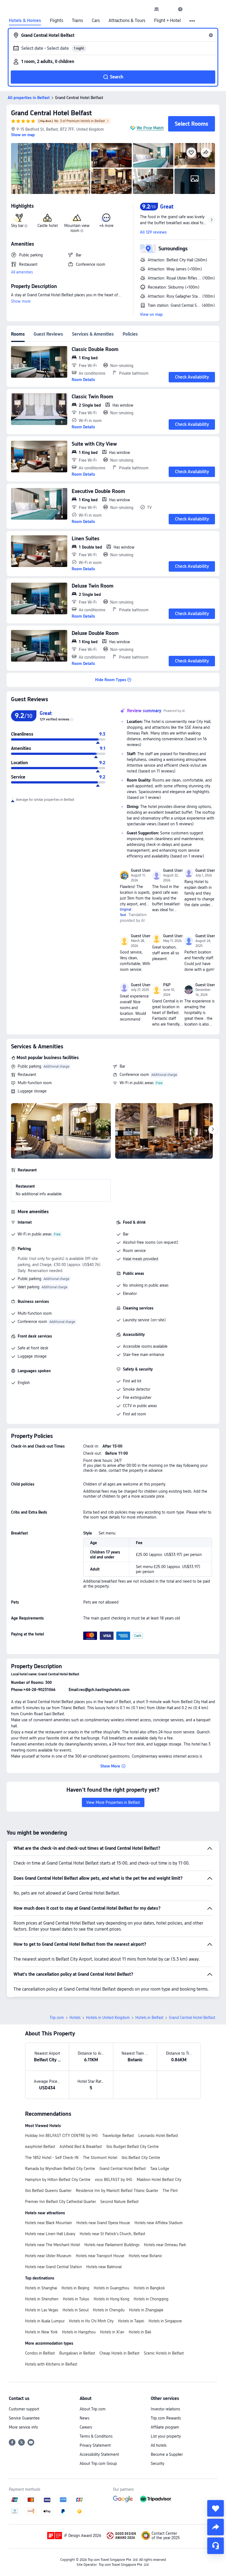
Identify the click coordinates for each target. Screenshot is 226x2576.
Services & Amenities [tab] (93, 334)
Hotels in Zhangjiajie (146, 2310)
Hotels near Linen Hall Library (50, 2234)
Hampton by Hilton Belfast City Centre (58, 2180)
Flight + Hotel (167, 21)
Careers (86, 2427)
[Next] (213, 1130)
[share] (216, 2527)
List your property (166, 2436)
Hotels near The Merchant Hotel (53, 2245)
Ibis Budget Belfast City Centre (133, 2147)
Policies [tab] (130, 334)
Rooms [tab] (18, 334)
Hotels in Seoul (76, 2310)
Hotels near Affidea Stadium (159, 2223)
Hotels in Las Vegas (42, 2310)
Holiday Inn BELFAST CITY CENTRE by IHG (61, 2136)
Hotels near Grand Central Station (53, 2267)
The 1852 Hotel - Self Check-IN (52, 2158)
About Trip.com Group (98, 2463)
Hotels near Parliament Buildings (112, 2245)
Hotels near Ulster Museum (48, 2256)
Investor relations (165, 2409)
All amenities (22, 272)
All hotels (159, 2445)
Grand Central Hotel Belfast (51, 113)
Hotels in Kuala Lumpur (45, 2321)
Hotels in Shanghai (41, 2288)
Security (158, 2463)
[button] (168, 9)
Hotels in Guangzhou (111, 2288)
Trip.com (57, 2018)
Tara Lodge (160, 2169)
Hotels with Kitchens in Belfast (51, 2364)
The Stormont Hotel (100, 2158)
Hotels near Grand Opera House (103, 2223)
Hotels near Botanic (145, 2256)
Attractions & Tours (127, 21)
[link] (157, 9)
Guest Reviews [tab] (48, 334)
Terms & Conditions (96, 2436)
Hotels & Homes (25, 21)
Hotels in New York (41, 2332)
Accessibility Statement (99, 2454)
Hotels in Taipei (131, 2321)
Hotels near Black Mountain (49, 2223)
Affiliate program (165, 2427)
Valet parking (29, 1287)
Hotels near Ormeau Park (165, 2245)
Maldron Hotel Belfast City (159, 2180)
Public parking (29, 1066)
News (84, 2418)
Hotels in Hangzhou (79, 2332)
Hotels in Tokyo (76, 2299)
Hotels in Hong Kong (111, 2299)
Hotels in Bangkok (149, 2288)
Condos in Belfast (40, 2353)
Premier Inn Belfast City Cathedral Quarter (60, 2202)
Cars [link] (96, 21)
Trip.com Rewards (166, 2418)
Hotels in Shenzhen (42, 2299)
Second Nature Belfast (119, 2202)
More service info (23, 2427)
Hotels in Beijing (75, 2288)
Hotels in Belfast (149, 2018)
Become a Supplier (167, 2454)
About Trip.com (93, 2409)
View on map (151, 314)
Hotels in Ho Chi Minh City (91, 2321)
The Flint (170, 2191)
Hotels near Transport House (100, 2256)
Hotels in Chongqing (151, 2299)
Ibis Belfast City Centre (141, 2158)
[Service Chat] (216, 2546)
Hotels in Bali (140, 2332)
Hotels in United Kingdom (108, 2018)
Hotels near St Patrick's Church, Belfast (112, 2234)
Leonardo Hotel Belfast (158, 2136)
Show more (21, 301)
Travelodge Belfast (118, 2136)
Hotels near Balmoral (104, 2267)
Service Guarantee (24, 2418)
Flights (57, 21)
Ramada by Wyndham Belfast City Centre (60, 2169)
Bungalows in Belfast (77, 2353)
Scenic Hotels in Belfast (164, 2353)
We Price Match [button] (150, 128)
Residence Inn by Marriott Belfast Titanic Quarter (117, 2191)
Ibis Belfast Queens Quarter (48, 2191)
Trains (77, 21)
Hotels (75, 2018)
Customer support (24, 2409)
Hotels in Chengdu (109, 2310)
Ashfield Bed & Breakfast (81, 2147)
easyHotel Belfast (40, 2147)
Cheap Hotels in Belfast (119, 2353)
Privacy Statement (95, 2445)
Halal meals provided (141, 1259)
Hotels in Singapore (165, 2321)
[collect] (216, 2508)
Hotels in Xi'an (112, 2332)
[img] (51, 168)
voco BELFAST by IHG (114, 2180)
